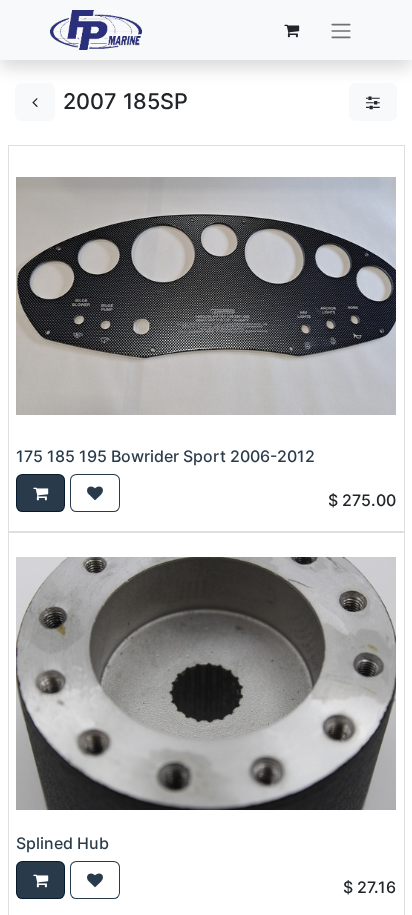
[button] (40, 493)
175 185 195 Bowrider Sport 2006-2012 (165, 456)
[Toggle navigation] (341, 30)
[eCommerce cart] (292, 30)
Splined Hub (62, 843)
